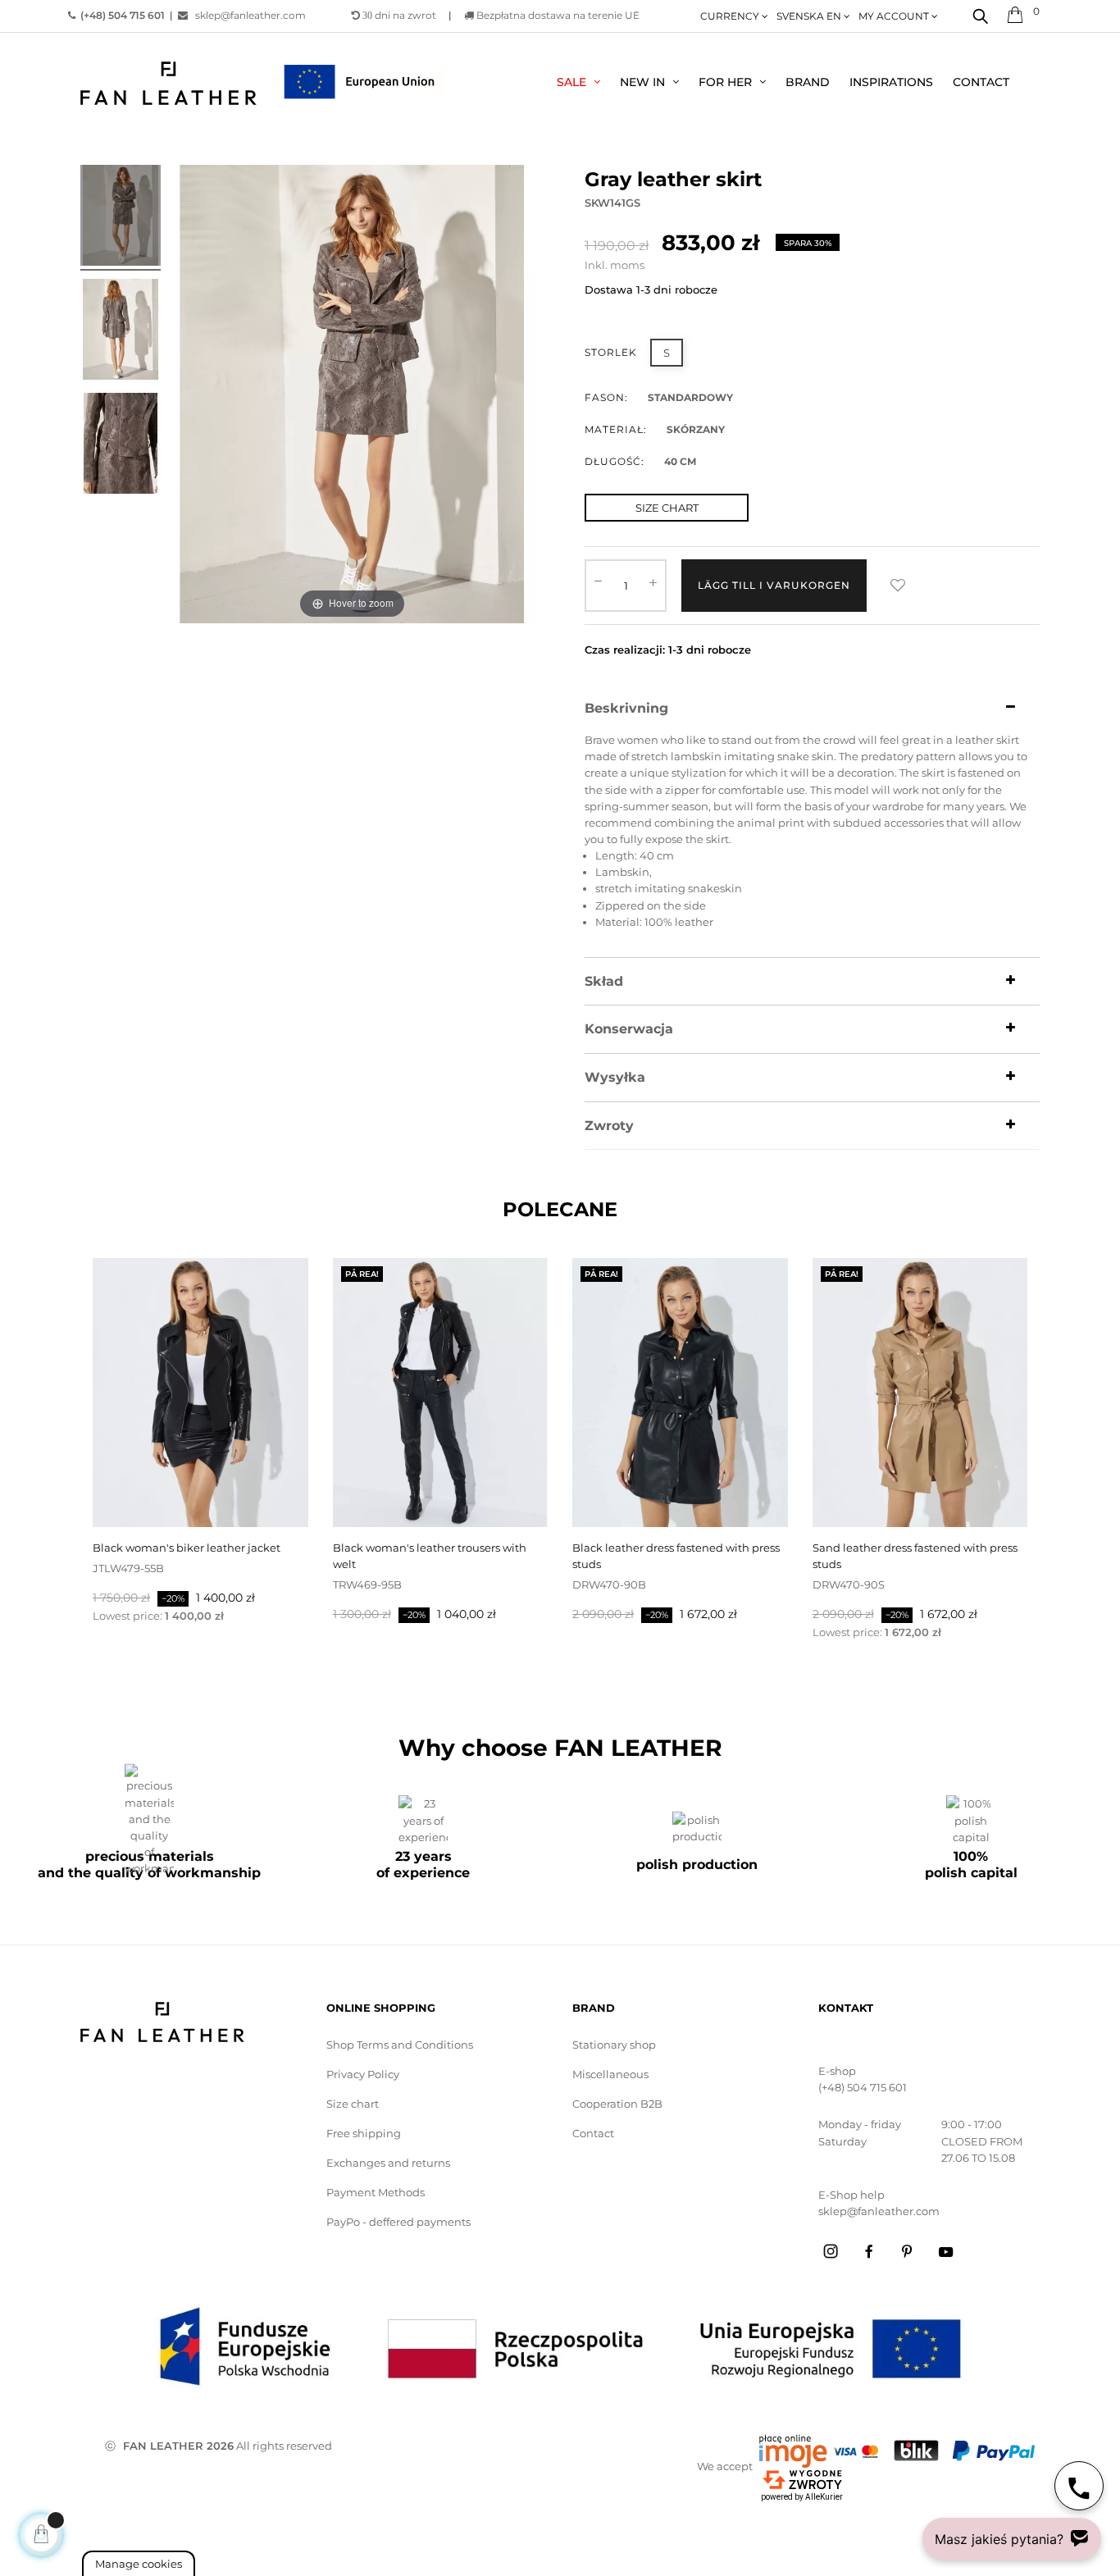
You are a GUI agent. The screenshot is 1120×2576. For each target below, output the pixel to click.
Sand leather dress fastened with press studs (915, 1556)
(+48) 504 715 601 (863, 2087)
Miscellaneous (610, 2074)
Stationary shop (614, 2045)
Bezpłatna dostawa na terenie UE (557, 15)
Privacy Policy (363, 2074)
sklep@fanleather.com (247, 15)
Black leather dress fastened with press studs (676, 1556)
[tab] (812, 709)
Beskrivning (626, 709)
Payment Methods (376, 2192)
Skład (604, 982)
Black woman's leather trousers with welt (430, 1556)
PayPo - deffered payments (398, 2222)
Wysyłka (615, 1078)
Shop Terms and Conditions (400, 2045)
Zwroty (609, 1126)
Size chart (353, 2104)
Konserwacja (629, 1029)
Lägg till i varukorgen (774, 585)
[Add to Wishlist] (898, 586)
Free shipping (364, 2133)
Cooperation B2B (617, 2104)
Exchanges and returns (388, 2163)
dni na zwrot (399, 15)
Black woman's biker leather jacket (187, 1548)
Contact (593, 2133)
